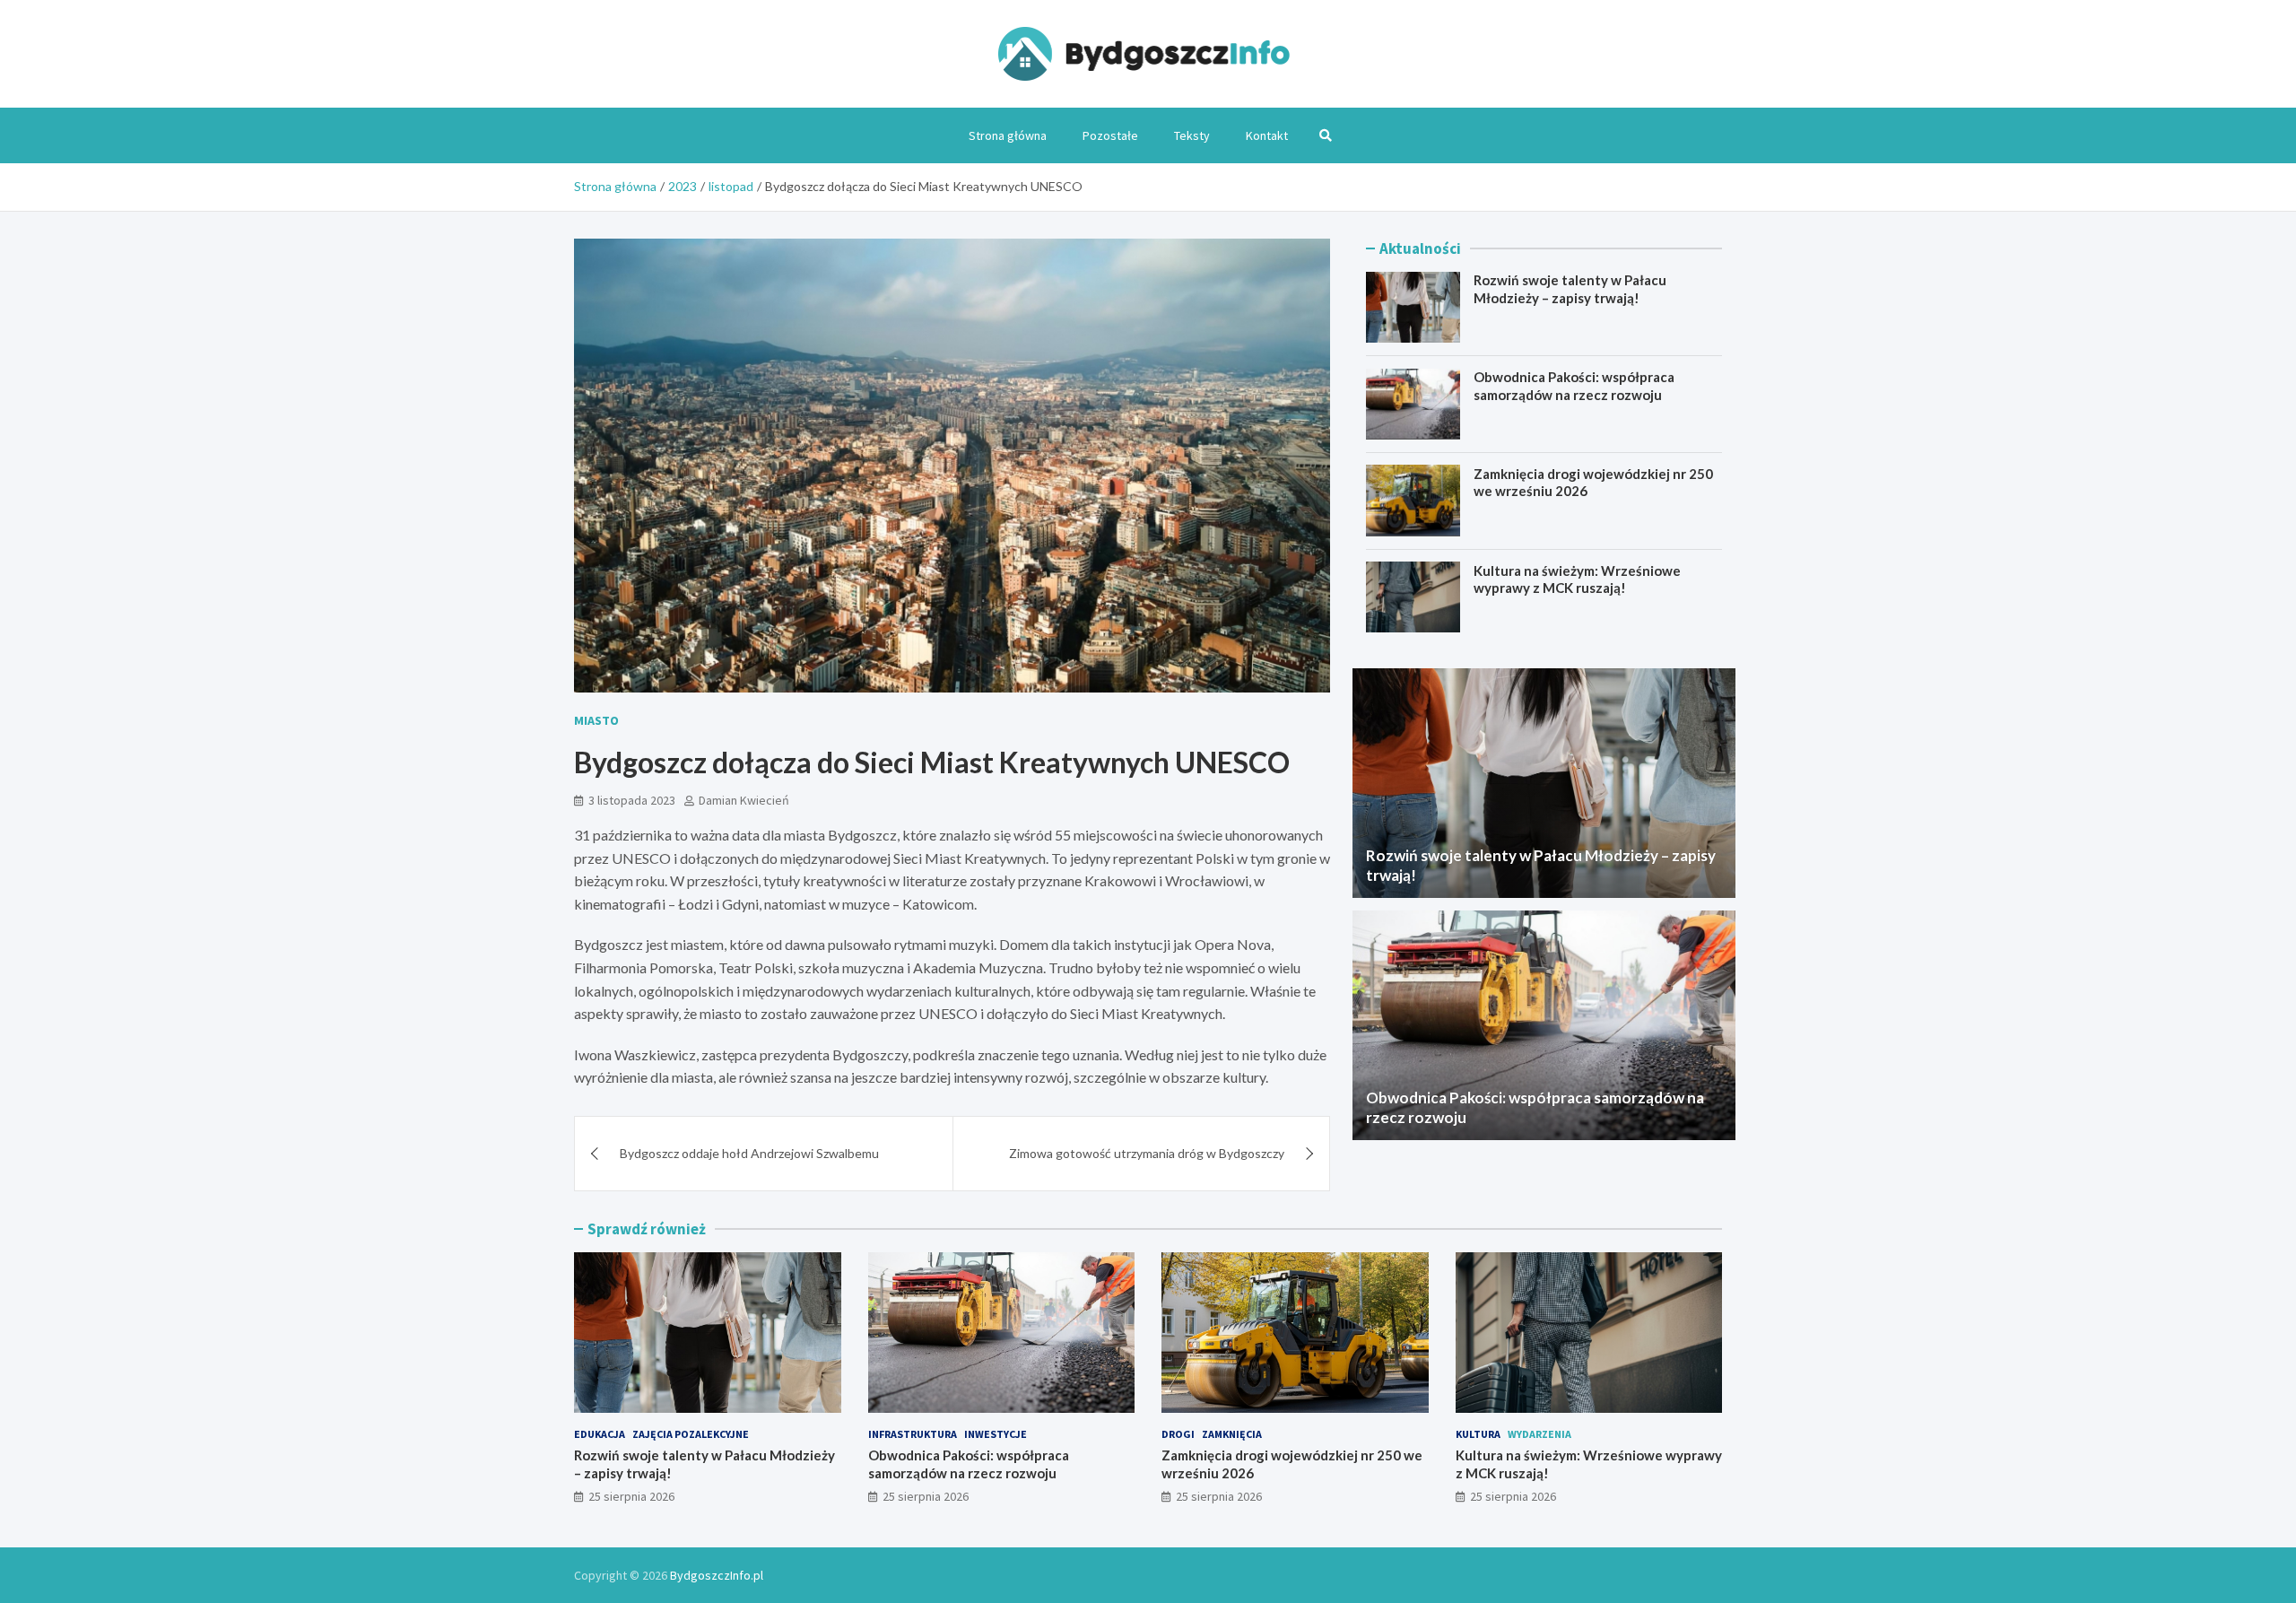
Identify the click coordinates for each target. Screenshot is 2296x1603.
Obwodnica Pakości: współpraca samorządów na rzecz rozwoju (1574, 386)
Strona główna (1008, 135)
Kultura (1478, 1434)
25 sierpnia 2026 (631, 1496)
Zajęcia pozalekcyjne (691, 1434)
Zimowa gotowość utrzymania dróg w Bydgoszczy (1147, 1153)
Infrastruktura (913, 1434)
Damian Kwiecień (744, 800)
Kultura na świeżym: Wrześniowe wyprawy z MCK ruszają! (1577, 579)
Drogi (1178, 1434)
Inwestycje (996, 1434)
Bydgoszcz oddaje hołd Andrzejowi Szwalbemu (749, 1153)
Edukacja (600, 1434)
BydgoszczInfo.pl (717, 1575)
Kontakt (1267, 135)
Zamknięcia (1232, 1434)
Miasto (596, 720)
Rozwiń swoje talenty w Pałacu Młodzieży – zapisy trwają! (1570, 289)
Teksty (1192, 135)
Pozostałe (1110, 135)
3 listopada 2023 (632, 800)
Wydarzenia (1539, 1434)
